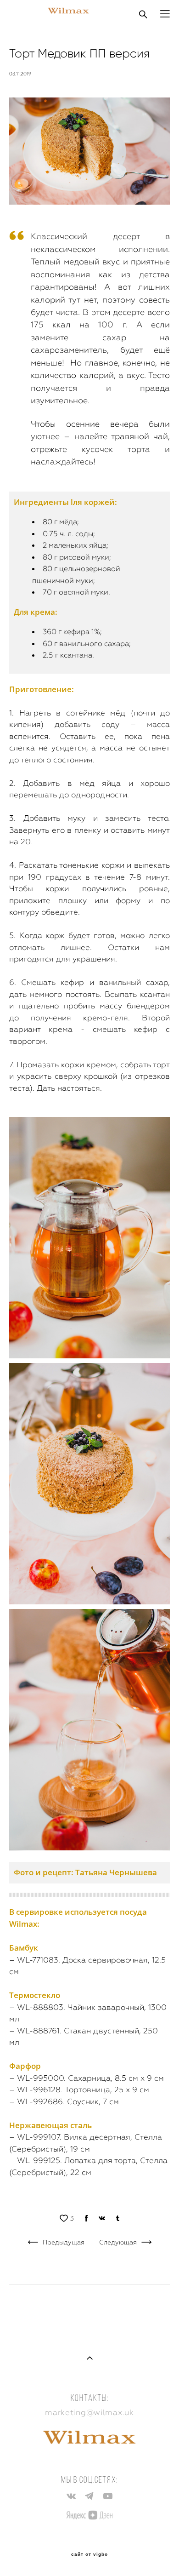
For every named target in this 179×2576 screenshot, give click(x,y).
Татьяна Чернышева (116, 1872)
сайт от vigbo (89, 2554)
